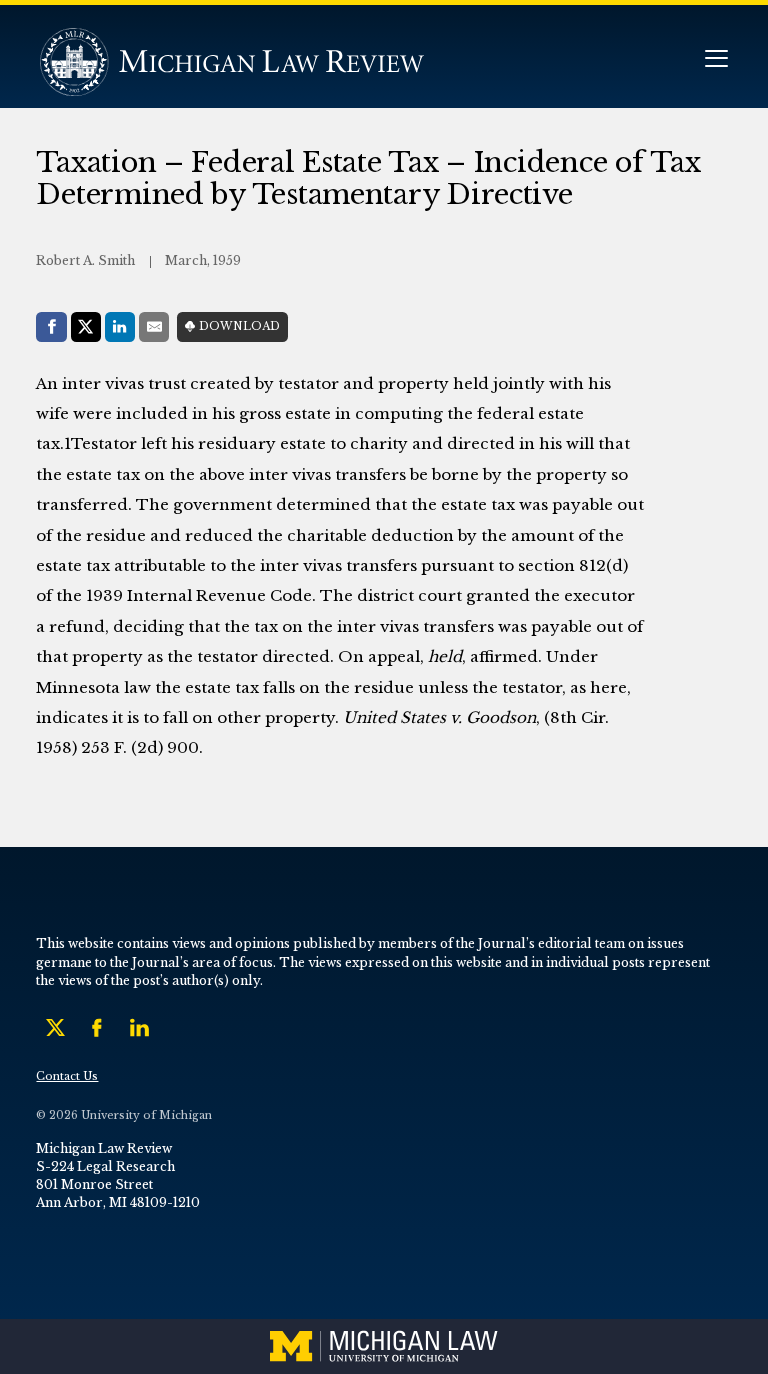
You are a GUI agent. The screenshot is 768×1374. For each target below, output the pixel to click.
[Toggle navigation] (716, 60)
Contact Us (67, 1076)
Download (239, 326)
